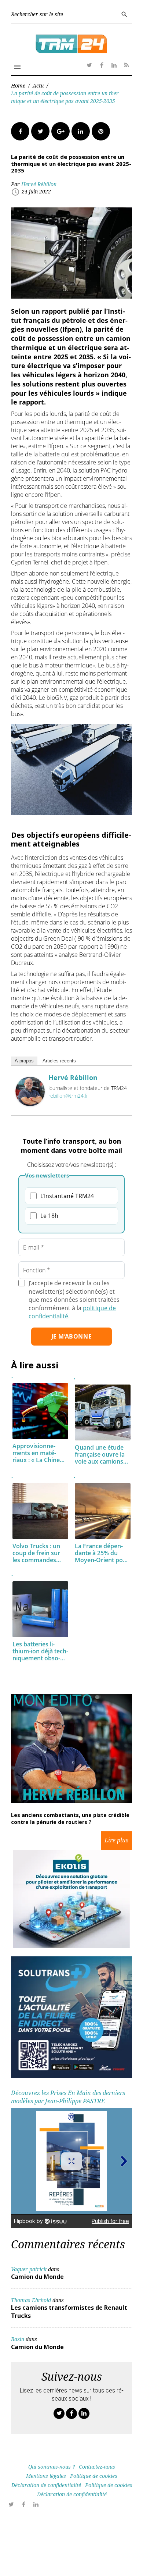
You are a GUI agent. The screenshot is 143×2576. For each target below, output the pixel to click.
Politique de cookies (94, 2476)
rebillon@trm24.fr (68, 1096)
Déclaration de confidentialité (46, 2485)
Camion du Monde (37, 2277)
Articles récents (59, 1061)
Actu (38, 85)
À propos (24, 1061)
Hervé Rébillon (39, 184)
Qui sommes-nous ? (52, 2467)
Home (18, 85)
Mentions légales (46, 2476)
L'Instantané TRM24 (67, 1196)
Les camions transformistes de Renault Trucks (69, 2312)
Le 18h (49, 1216)
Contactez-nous (97, 2467)
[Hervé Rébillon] (30, 1104)
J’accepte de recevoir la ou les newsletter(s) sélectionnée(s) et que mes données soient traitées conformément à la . (74, 1300)
